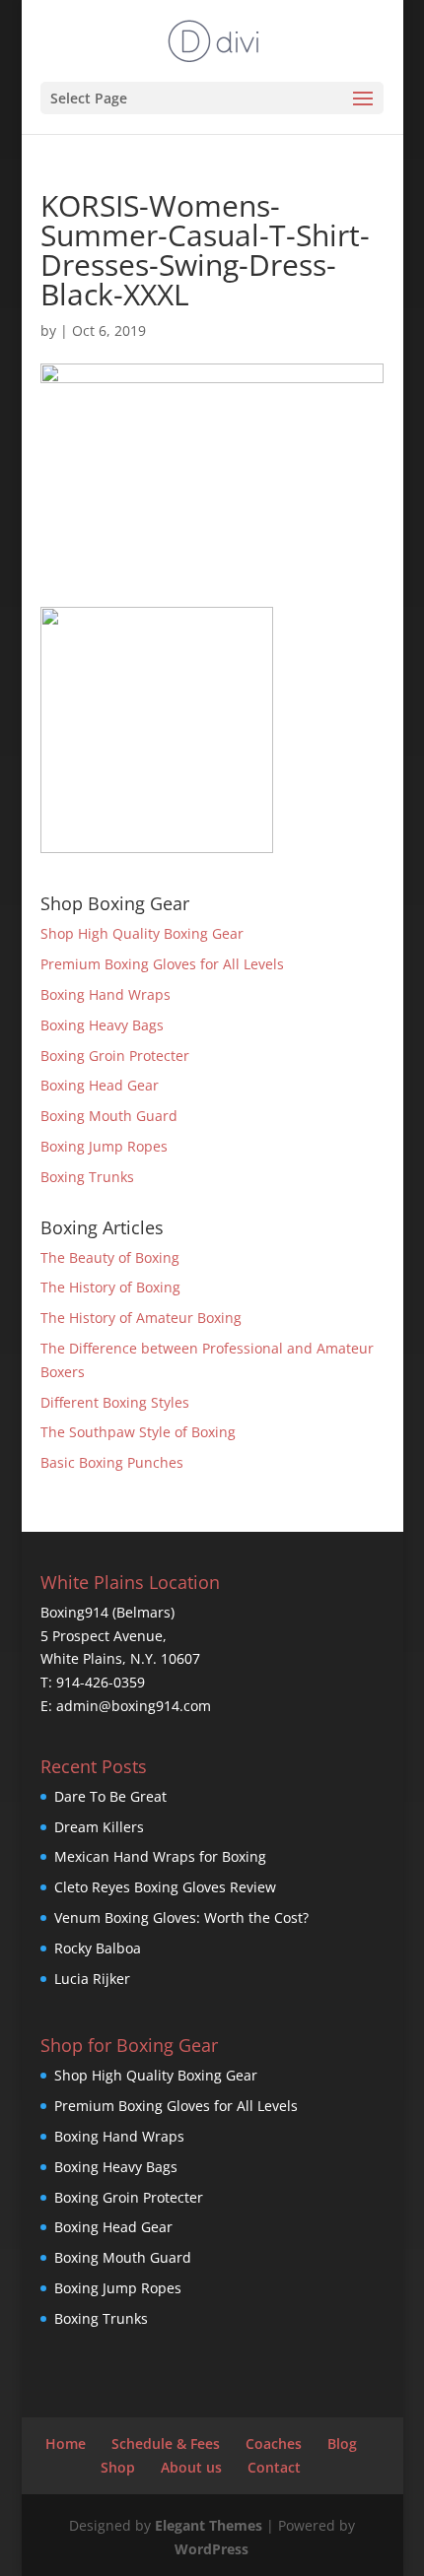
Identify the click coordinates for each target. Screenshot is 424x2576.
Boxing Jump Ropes (104, 1146)
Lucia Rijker (92, 1979)
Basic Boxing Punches (112, 1462)
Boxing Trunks (87, 1177)
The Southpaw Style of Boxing (138, 1432)
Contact (274, 2467)
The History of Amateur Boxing (141, 1318)
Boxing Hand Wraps (106, 994)
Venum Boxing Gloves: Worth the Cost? (181, 1917)
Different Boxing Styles (115, 1402)
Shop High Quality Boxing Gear (142, 933)
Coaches (274, 2444)
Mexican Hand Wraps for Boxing (160, 1856)
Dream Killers (99, 1827)
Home (66, 2444)
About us (191, 2467)
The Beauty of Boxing (110, 1257)
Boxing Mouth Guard (109, 1116)
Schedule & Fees (166, 2444)
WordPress (212, 2549)
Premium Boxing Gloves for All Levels (162, 964)
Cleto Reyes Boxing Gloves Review (165, 1887)
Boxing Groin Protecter (115, 1056)
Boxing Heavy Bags (102, 1025)
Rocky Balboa (98, 1948)
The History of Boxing (110, 1287)
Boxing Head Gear (100, 1085)
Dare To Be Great (110, 1796)
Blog (342, 2444)
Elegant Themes (209, 2525)
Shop (118, 2467)
